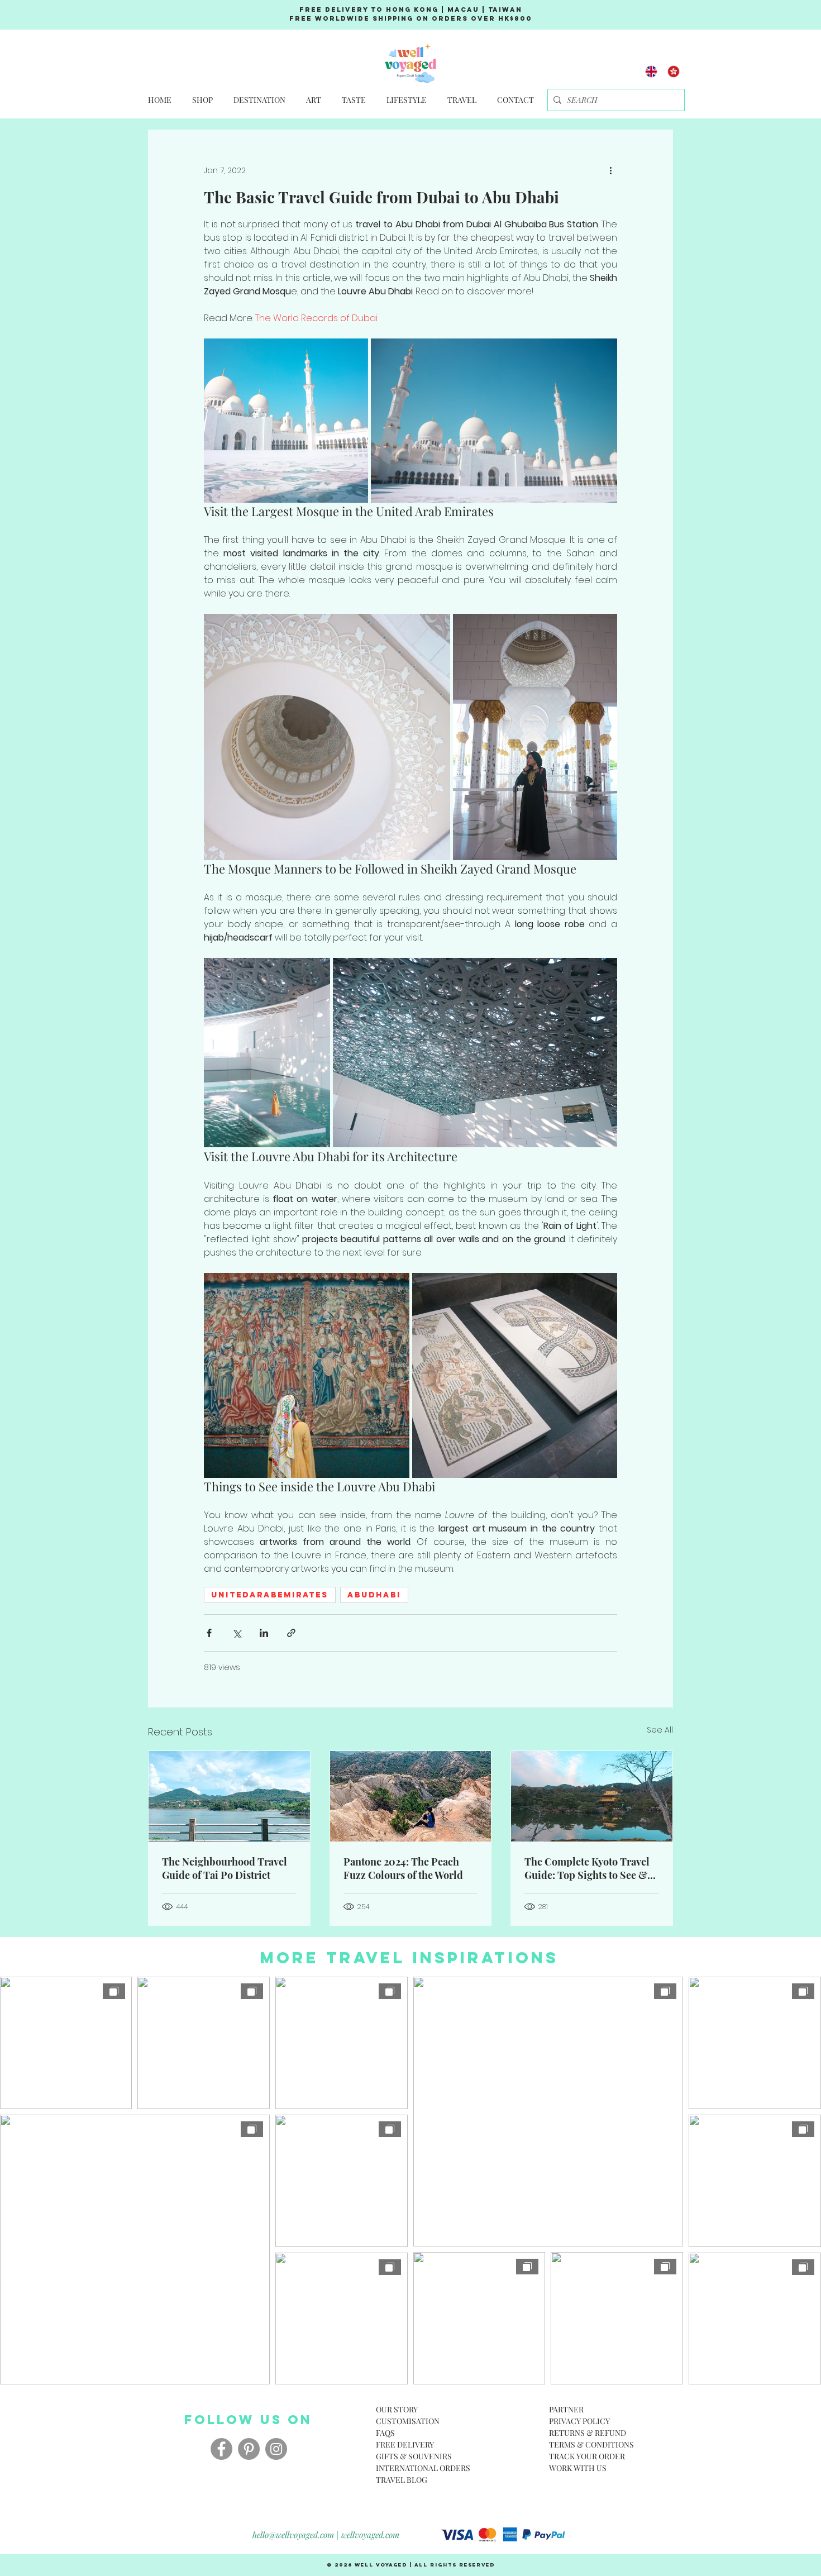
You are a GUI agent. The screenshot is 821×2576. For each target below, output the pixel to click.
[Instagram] (276, 2449)
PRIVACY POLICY (579, 2421)
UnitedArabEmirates (270, 1595)
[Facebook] (221, 2449)
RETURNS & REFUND (588, 2433)
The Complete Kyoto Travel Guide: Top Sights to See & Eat (587, 1868)
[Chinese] (674, 71)
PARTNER (566, 2409)
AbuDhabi (374, 1595)
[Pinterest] (249, 2449)
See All (660, 1730)
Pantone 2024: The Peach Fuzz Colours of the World (403, 1868)
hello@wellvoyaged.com (293, 2535)
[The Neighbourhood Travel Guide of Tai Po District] (229, 1796)
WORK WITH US (578, 2468)
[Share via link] (291, 1633)
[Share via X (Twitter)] (237, 1633)
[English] (651, 71)
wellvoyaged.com (370, 2535)
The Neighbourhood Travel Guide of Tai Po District (225, 1868)
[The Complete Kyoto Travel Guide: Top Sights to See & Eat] (592, 1796)
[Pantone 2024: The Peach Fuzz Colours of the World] (411, 1796)
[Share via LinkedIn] (264, 1633)
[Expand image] (286, 421)
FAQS (385, 2433)
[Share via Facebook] (209, 1633)
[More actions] (610, 170)
